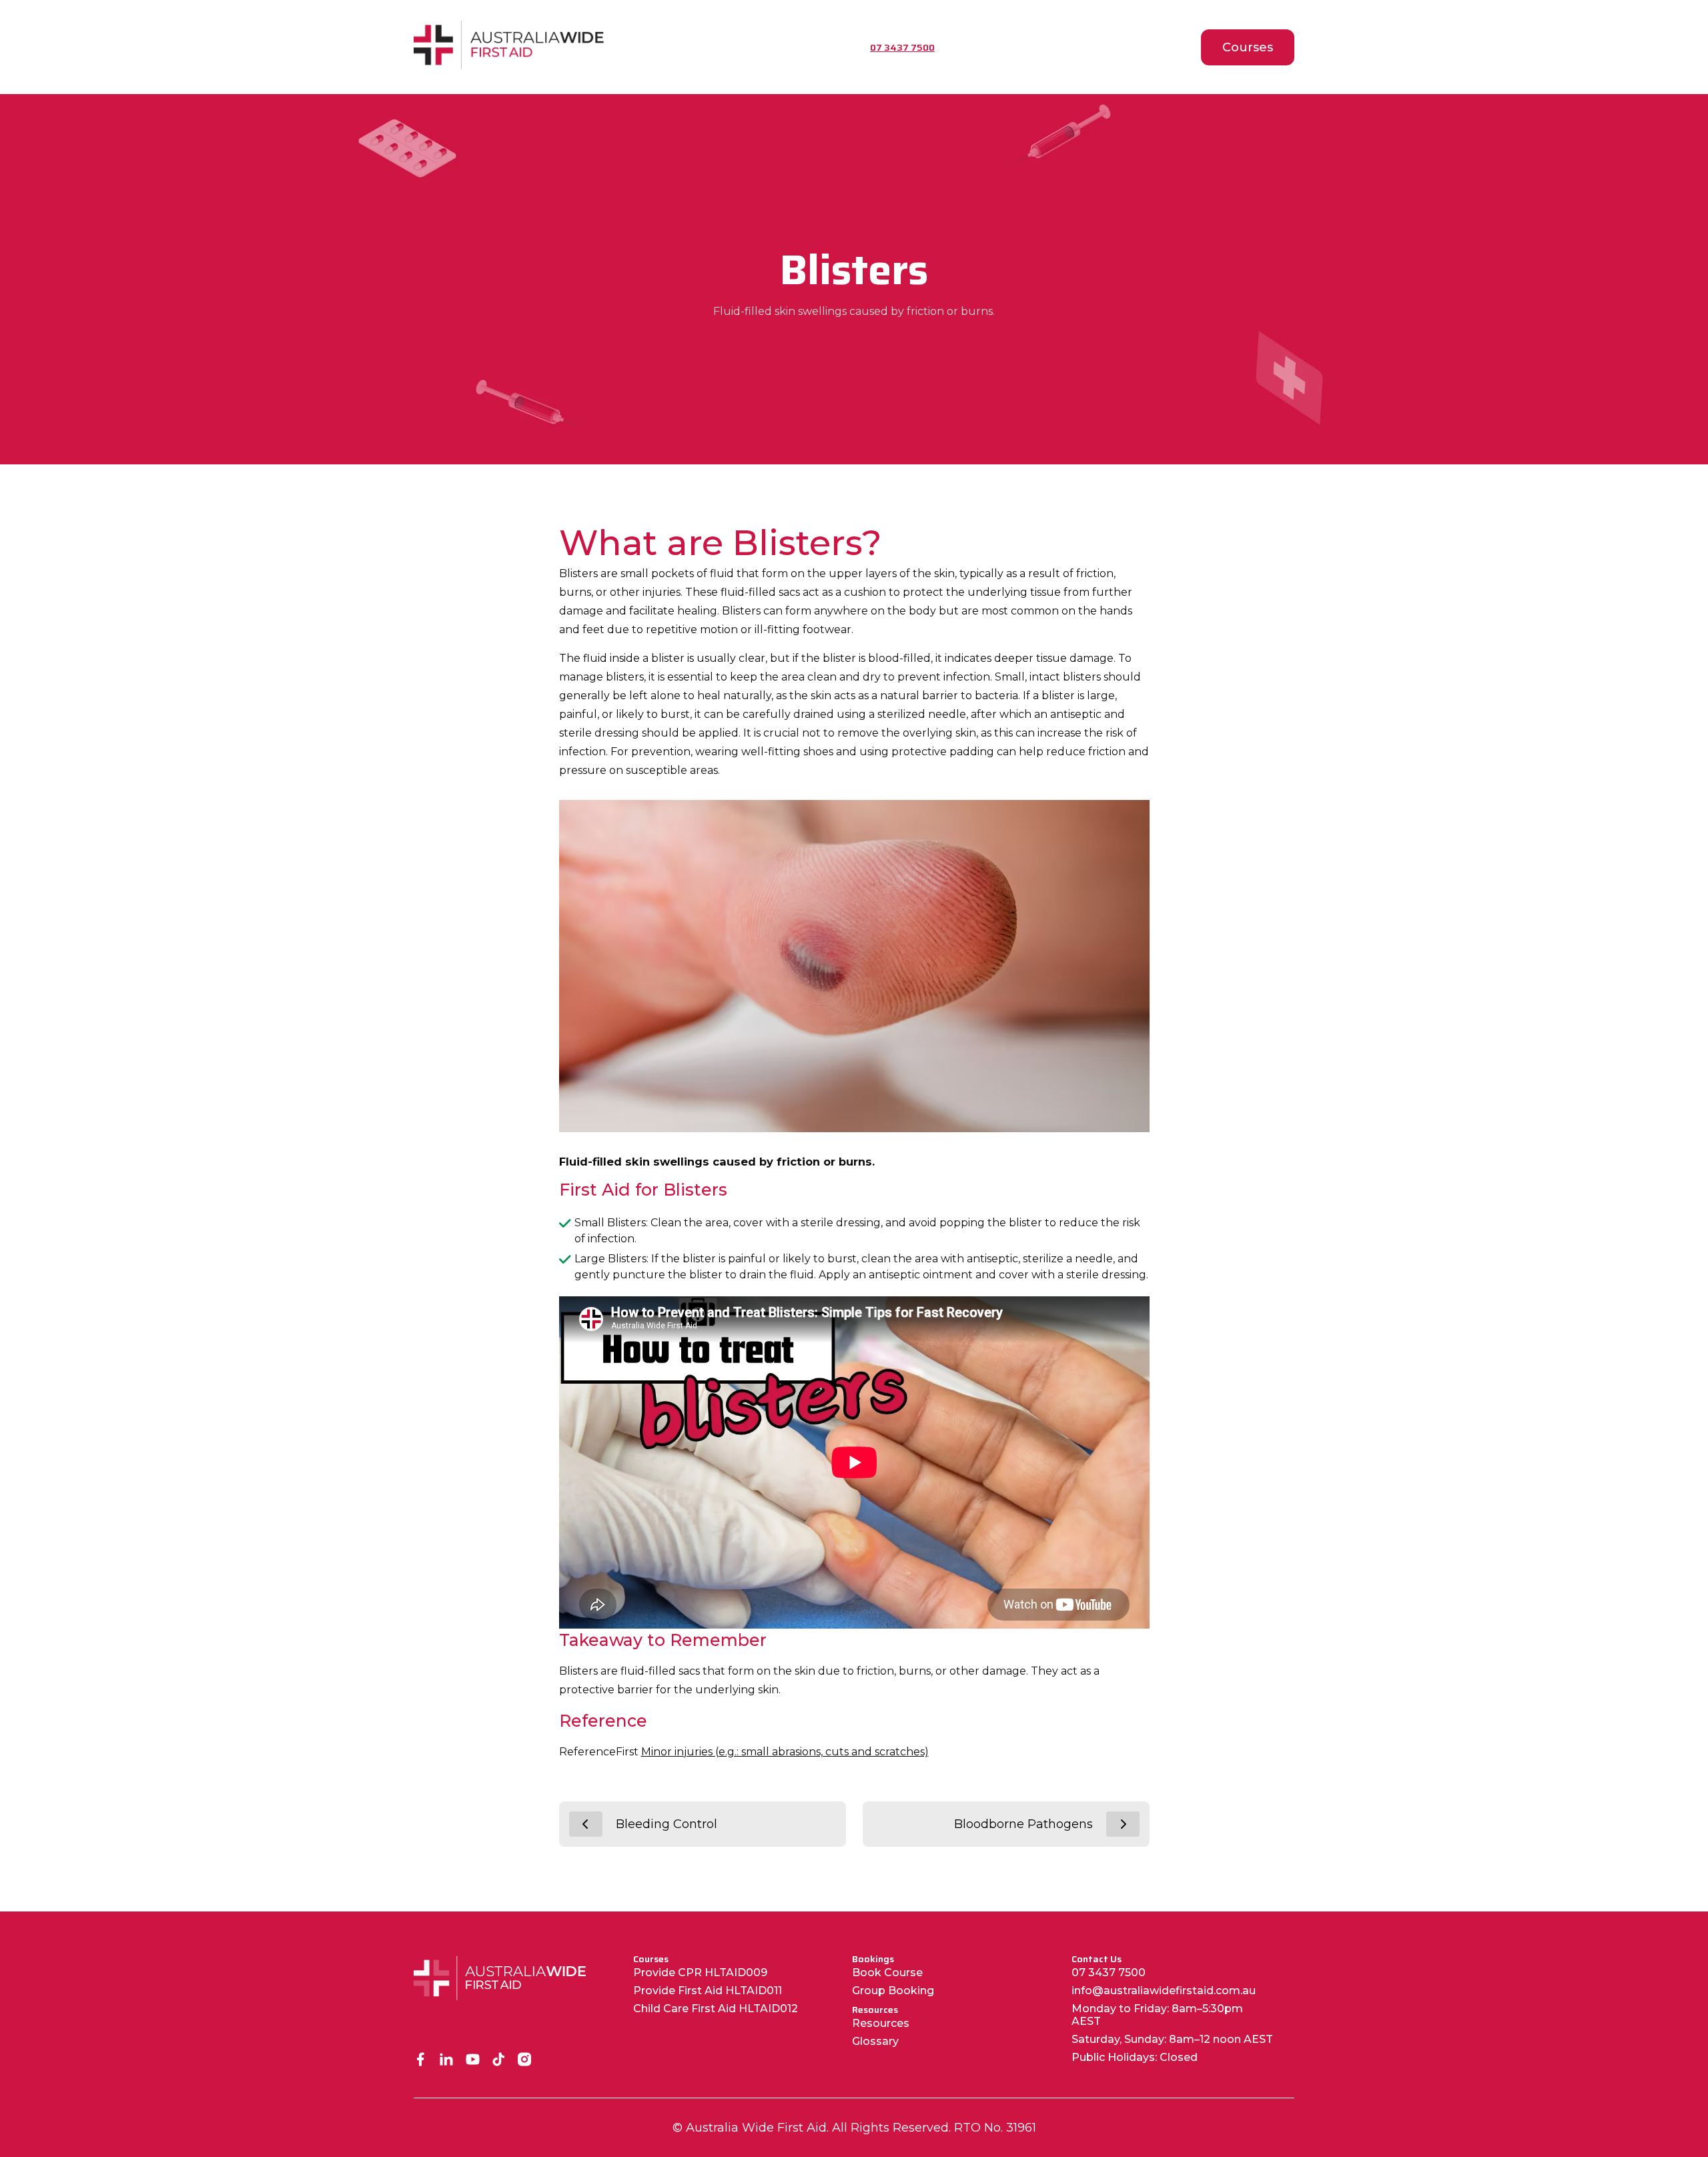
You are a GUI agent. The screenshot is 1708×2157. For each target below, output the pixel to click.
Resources (881, 2023)
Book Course (887, 1973)
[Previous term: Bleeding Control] (586, 1824)
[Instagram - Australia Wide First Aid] (525, 2061)
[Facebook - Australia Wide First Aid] (421, 2061)
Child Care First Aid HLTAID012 (716, 2009)
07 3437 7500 (1109, 1973)
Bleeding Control (667, 1824)
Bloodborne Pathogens (1023, 1824)
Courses (1248, 47)
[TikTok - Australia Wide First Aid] (499, 2061)
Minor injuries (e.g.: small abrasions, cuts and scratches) (785, 1752)
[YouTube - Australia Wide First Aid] (473, 2061)
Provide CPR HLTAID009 (700, 1973)
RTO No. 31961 (995, 2128)
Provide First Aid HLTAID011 (708, 1991)
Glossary (875, 2041)
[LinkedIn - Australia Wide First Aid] (447, 2061)
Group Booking (893, 1991)
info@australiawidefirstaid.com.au (1164, 1991)
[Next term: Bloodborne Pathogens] (1123, 1824)
